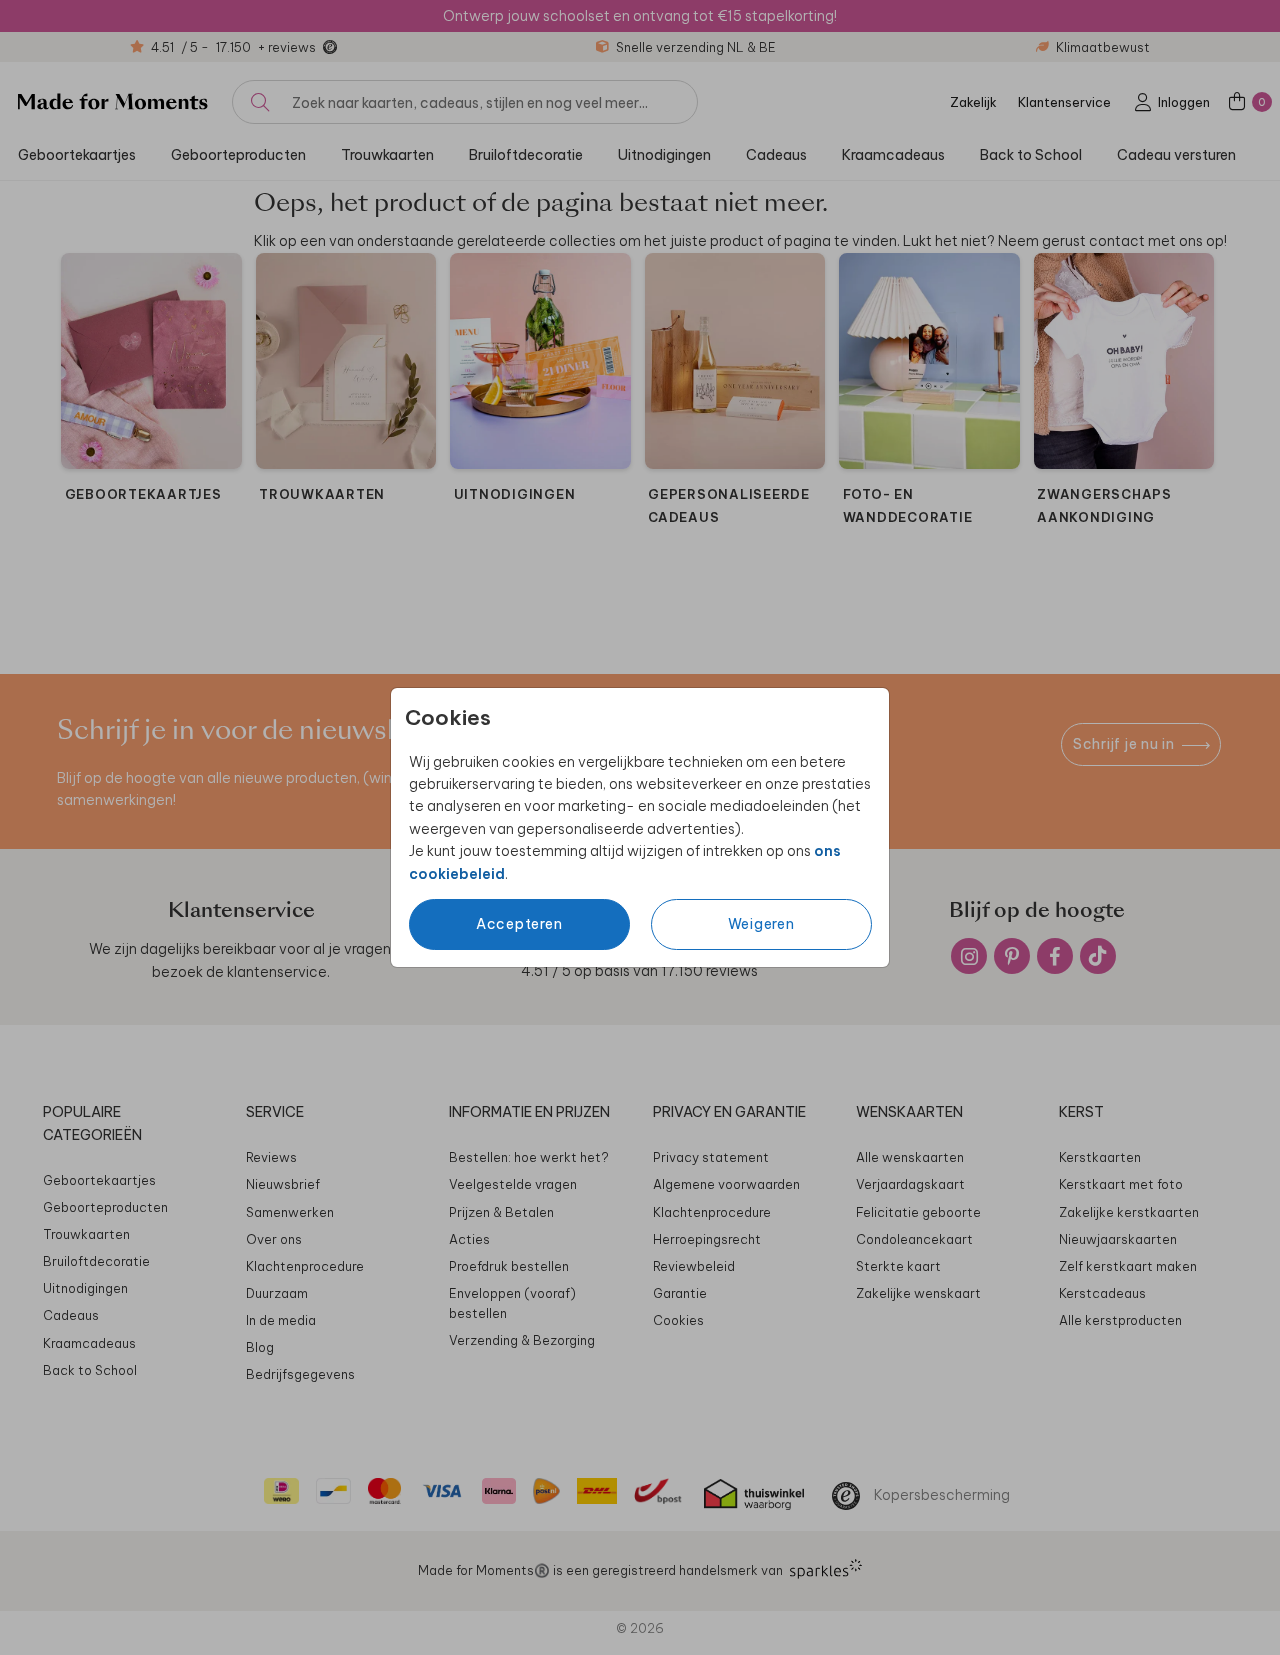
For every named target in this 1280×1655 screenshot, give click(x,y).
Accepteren (519, 924)
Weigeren (761, 924)
